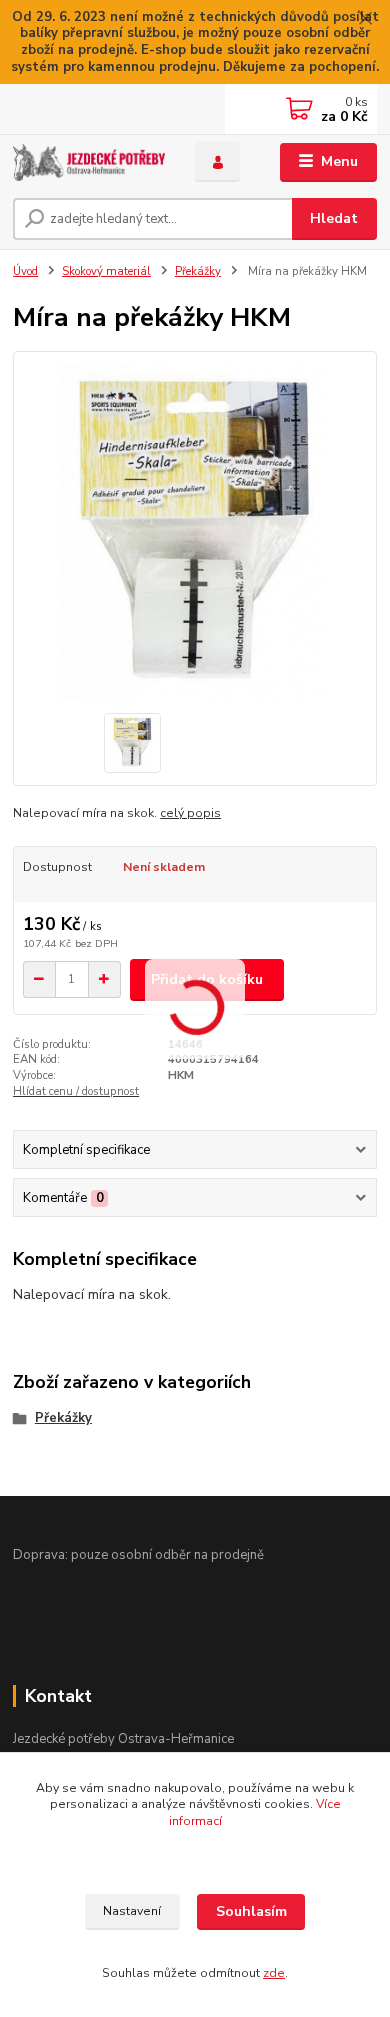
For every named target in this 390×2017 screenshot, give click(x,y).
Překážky (198, 271)
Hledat (334, 218)
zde (274, 1973)
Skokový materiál (106, 271)
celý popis (190, 813)
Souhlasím (251, 1911)
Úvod (25, 271)
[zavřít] (365, 20)
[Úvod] (89, 162)
